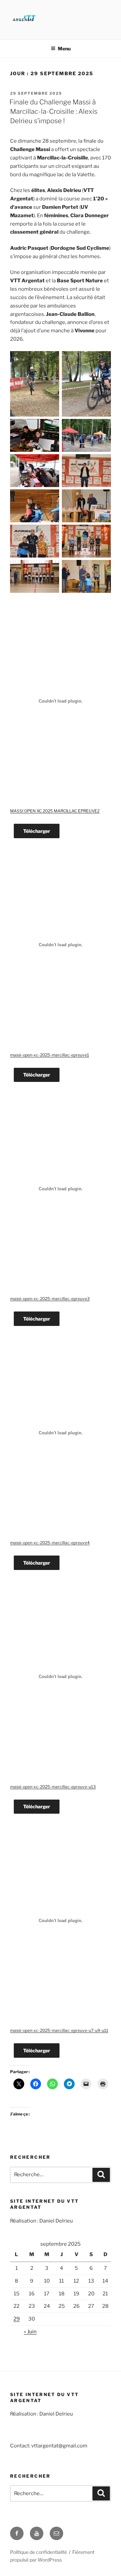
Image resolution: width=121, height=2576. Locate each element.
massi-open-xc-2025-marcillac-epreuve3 (50, 1299)
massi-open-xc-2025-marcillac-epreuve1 (50, 1055)
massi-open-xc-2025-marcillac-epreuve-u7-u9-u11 (59, 2030)
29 (17, 2319)
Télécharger (37, 831)
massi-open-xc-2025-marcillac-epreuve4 (50, 1543)
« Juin (30, 2332)
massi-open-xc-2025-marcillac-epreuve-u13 (53, 1787)
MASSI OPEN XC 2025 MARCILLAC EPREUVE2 (55, 811)
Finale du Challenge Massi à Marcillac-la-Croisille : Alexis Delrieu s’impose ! (53, 111)
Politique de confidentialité (38, 2552)
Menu (64, 49)
